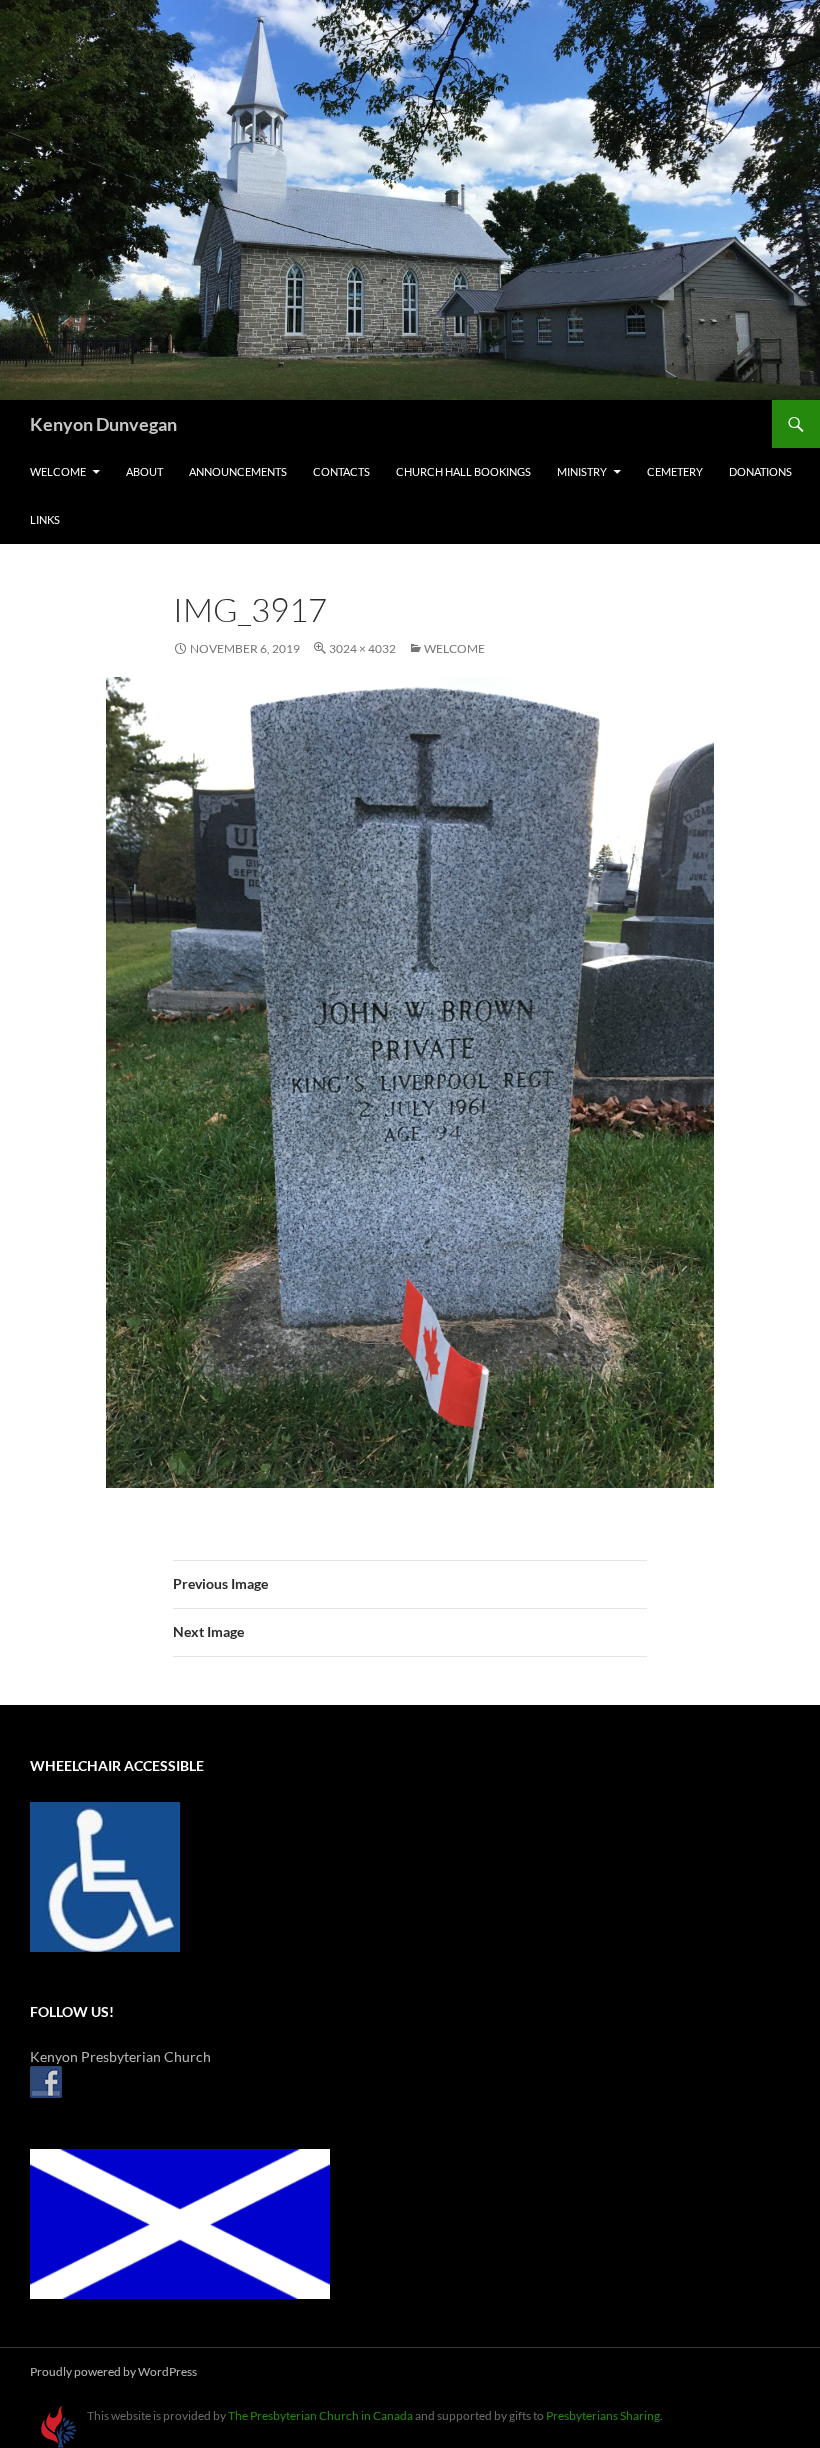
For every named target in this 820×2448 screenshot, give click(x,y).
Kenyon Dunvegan (103, 424)
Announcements (238, 471)
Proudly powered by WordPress (113, 2371)
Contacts (341, 471)
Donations (760, 471)
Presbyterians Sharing (603, 2415)
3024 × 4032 (362, 648)
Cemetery (675, 471)
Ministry (582, 471)
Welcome (58, 471)
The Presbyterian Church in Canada (320, 2415)
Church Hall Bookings (463, 471)
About (144, 471)
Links (45, 519)
